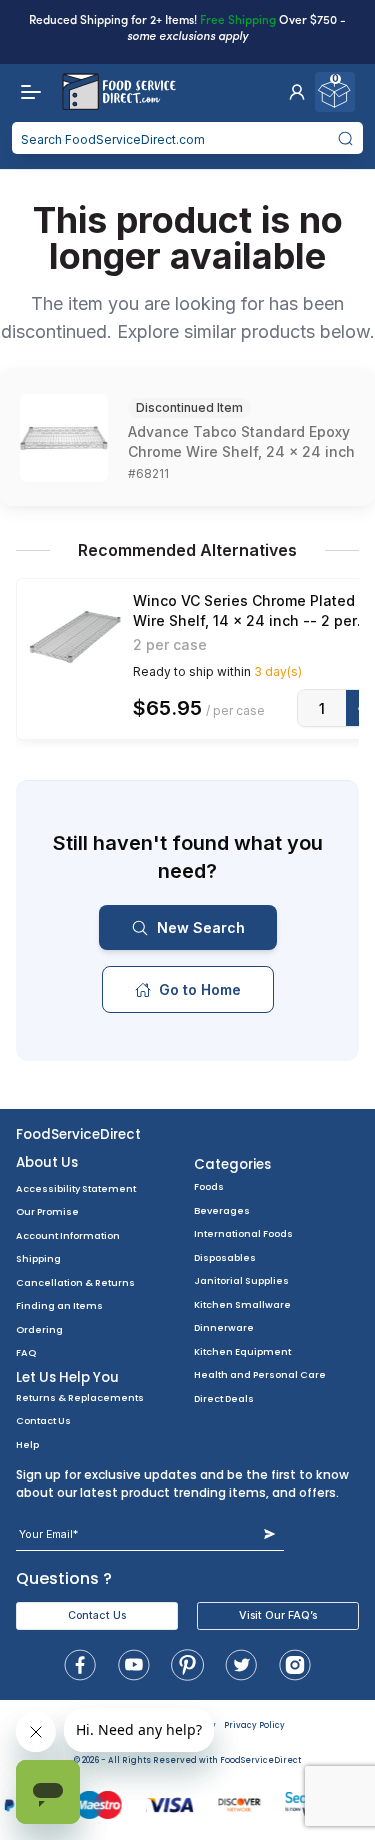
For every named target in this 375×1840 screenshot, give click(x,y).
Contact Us (43, 1420)
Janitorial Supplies (241, 1280)
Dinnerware (224, 1327)
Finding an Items (59, 1305)
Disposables (225, 1257)
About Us (47, 1162)
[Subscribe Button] (269, 1534)
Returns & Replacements (80, 1397)
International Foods (243, 1233)
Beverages (222, 1210)
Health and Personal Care (260, 1374)
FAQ (26, 1352)
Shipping (38, 1258)
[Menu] (26, 92)
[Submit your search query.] (346, 138)
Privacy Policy (254, 1725)
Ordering (39, 1329)
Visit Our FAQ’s (278, 1615)
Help (27, 1444)
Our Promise (47, 1211)
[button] (297, 92)
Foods (209, 1186)
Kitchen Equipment (242, 1351)
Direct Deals (224, 1398)
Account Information (68, 1235)
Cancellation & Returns (75, 1282)
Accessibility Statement (76, 1188)
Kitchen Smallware (242, 1304)
